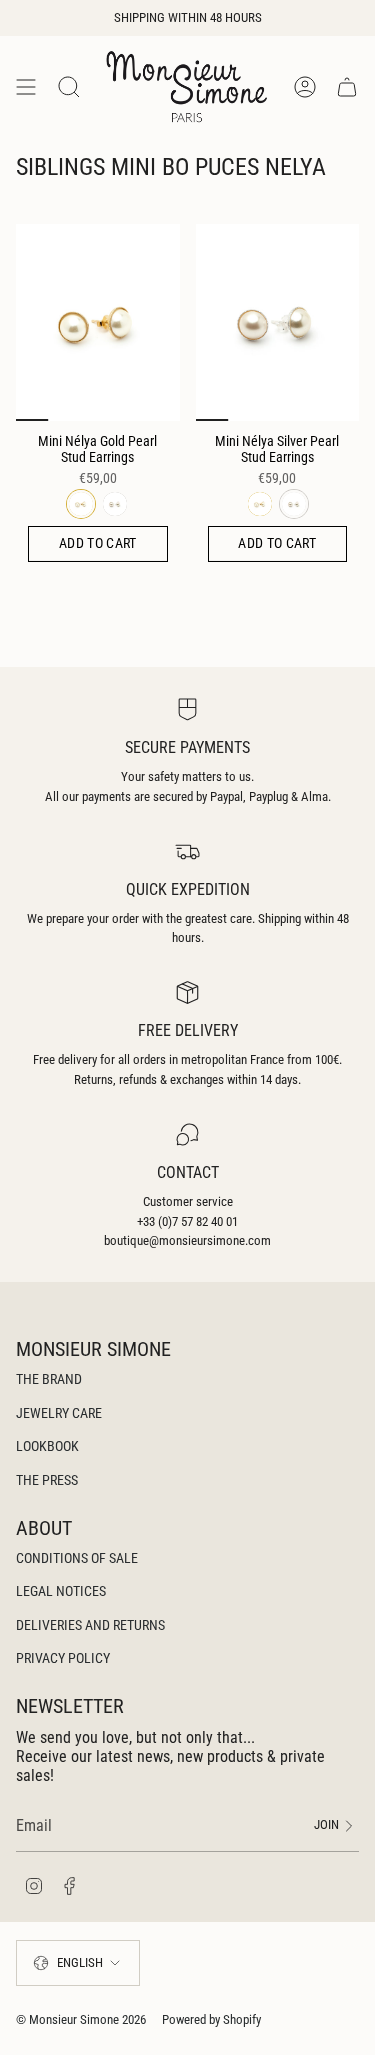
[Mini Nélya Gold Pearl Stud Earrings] (98, 322)
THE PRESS (47, 1480)
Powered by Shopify (211, 2019)
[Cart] (347, 86)
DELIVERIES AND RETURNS (90, 1625)
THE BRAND (49, 1379)
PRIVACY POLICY (63, 1658)
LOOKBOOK (47, 1446)
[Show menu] (26, 86)
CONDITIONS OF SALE (77, 1558)
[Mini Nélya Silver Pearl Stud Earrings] (278, 322)
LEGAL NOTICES (61, 1591)
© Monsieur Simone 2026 (81, 2019)
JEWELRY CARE (59, 1413)
